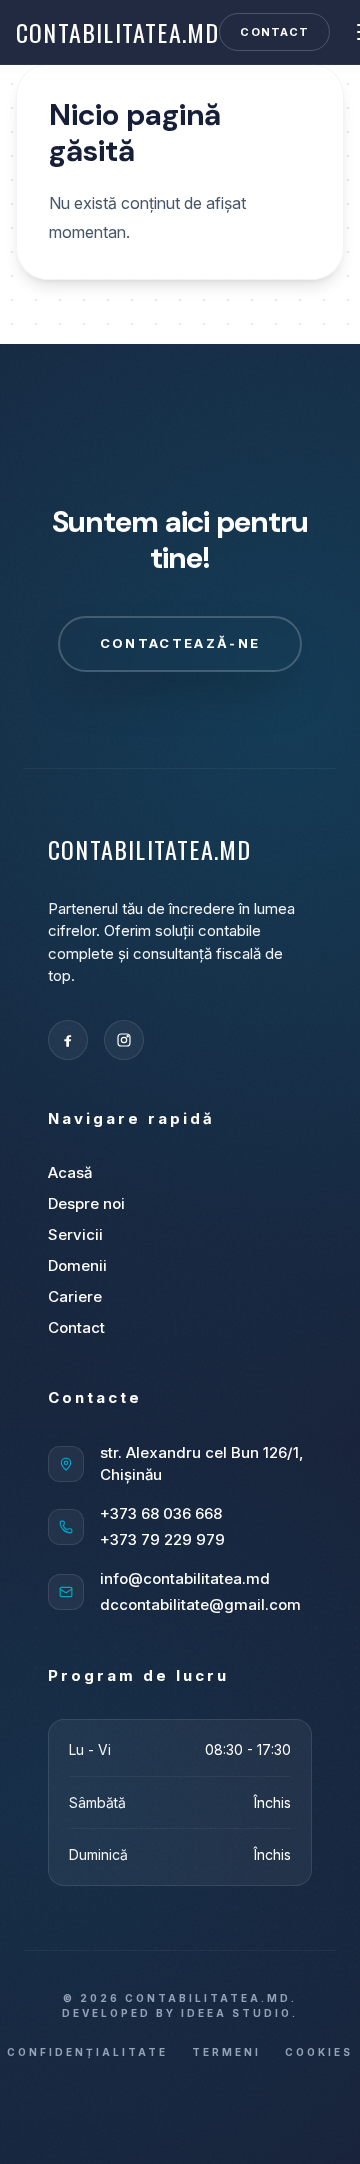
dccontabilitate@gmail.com (200, 1604)
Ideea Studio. (239, 2013)
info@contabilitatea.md (185, 1578)
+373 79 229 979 (162, 1539)
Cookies (319, 2052)
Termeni (226, 2052)
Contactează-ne (180, 643)
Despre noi (86, 1203)
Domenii (77, 1265)
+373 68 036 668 (161, 1513)
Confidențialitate (87, 2052)
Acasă (70, 1172)
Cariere (75, 1296)
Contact (274, 32)
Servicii (75, 1234)
